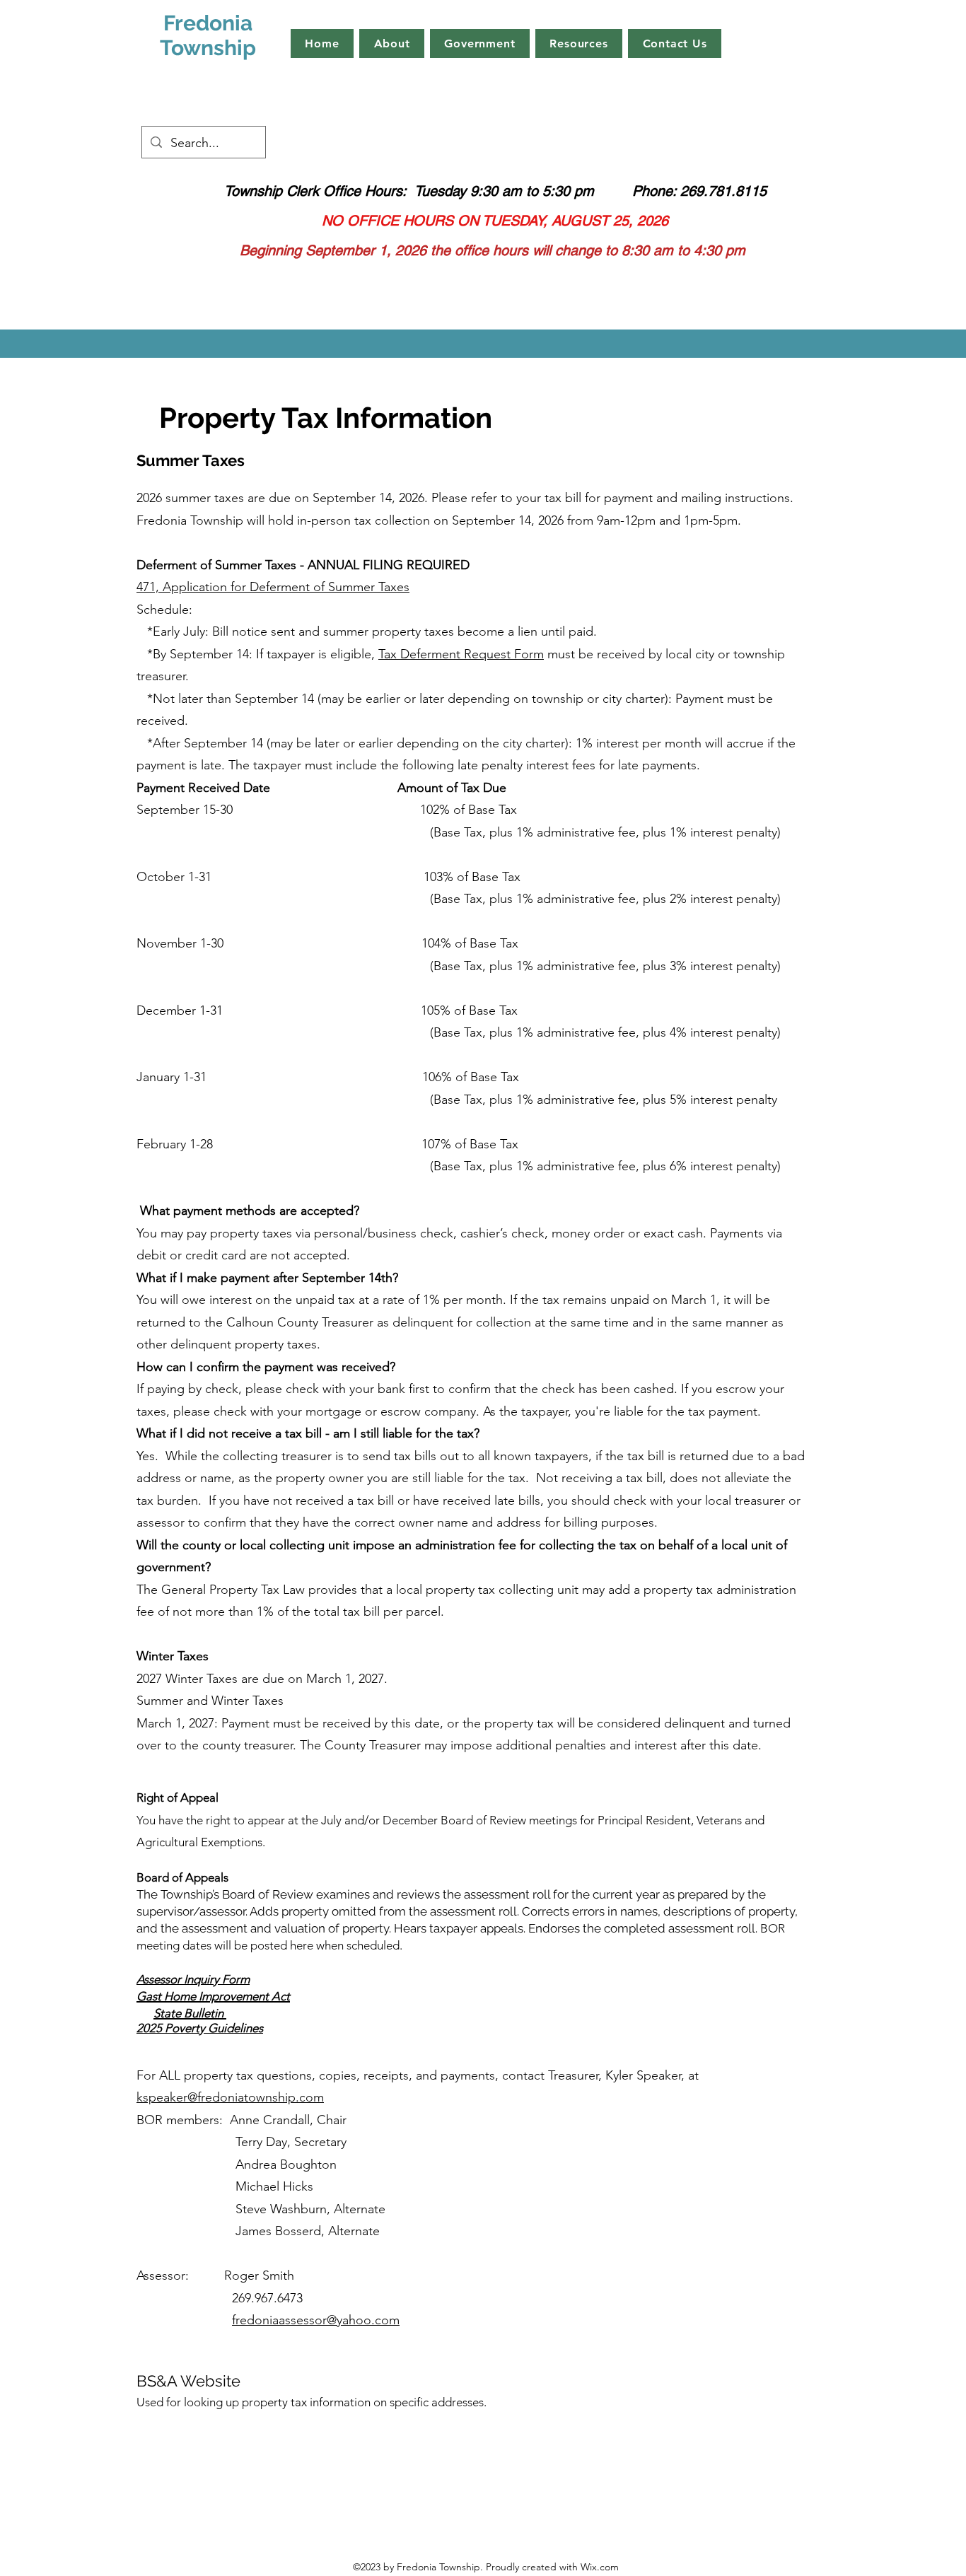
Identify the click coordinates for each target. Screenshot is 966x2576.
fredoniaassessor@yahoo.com (316, 2320)
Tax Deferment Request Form (461, 654)
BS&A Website (188, 2381)
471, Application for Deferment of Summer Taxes (273, 587)
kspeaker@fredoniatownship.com (230, 2097)
